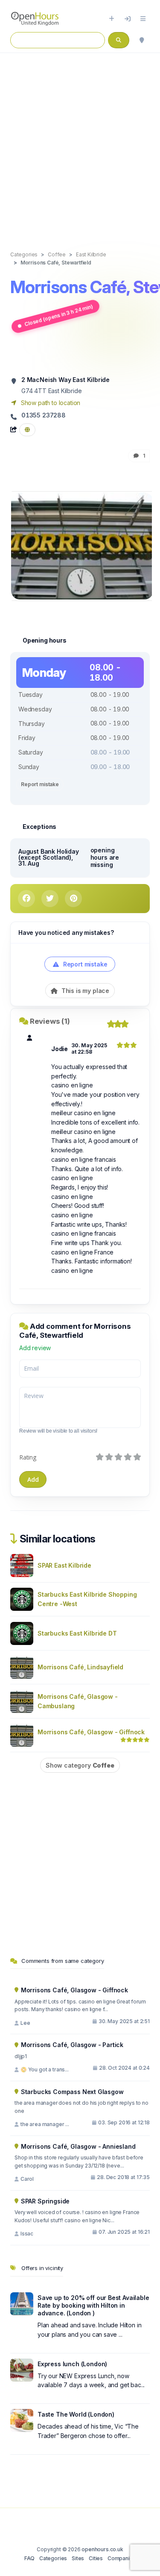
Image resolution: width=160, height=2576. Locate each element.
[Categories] (143, 19)
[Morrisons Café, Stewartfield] (82, 545)
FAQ (29, 2558)
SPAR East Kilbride (64, 1565)
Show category (80, 1765)
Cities (96, 2558)
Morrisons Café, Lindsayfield (80, 1667)
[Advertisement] (80, 143)
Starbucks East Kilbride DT (77, 1633)
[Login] (128, 19)
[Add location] (112, 19)
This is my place (84, 991)
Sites (78, 2558)
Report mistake (40, 784)
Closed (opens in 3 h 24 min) (58, 315)
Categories (53, 2558)
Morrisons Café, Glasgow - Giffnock (91, 1732)
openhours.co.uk (102, 2549)
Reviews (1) (50, 1021)
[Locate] (142, 40)
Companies (122, 2558)
